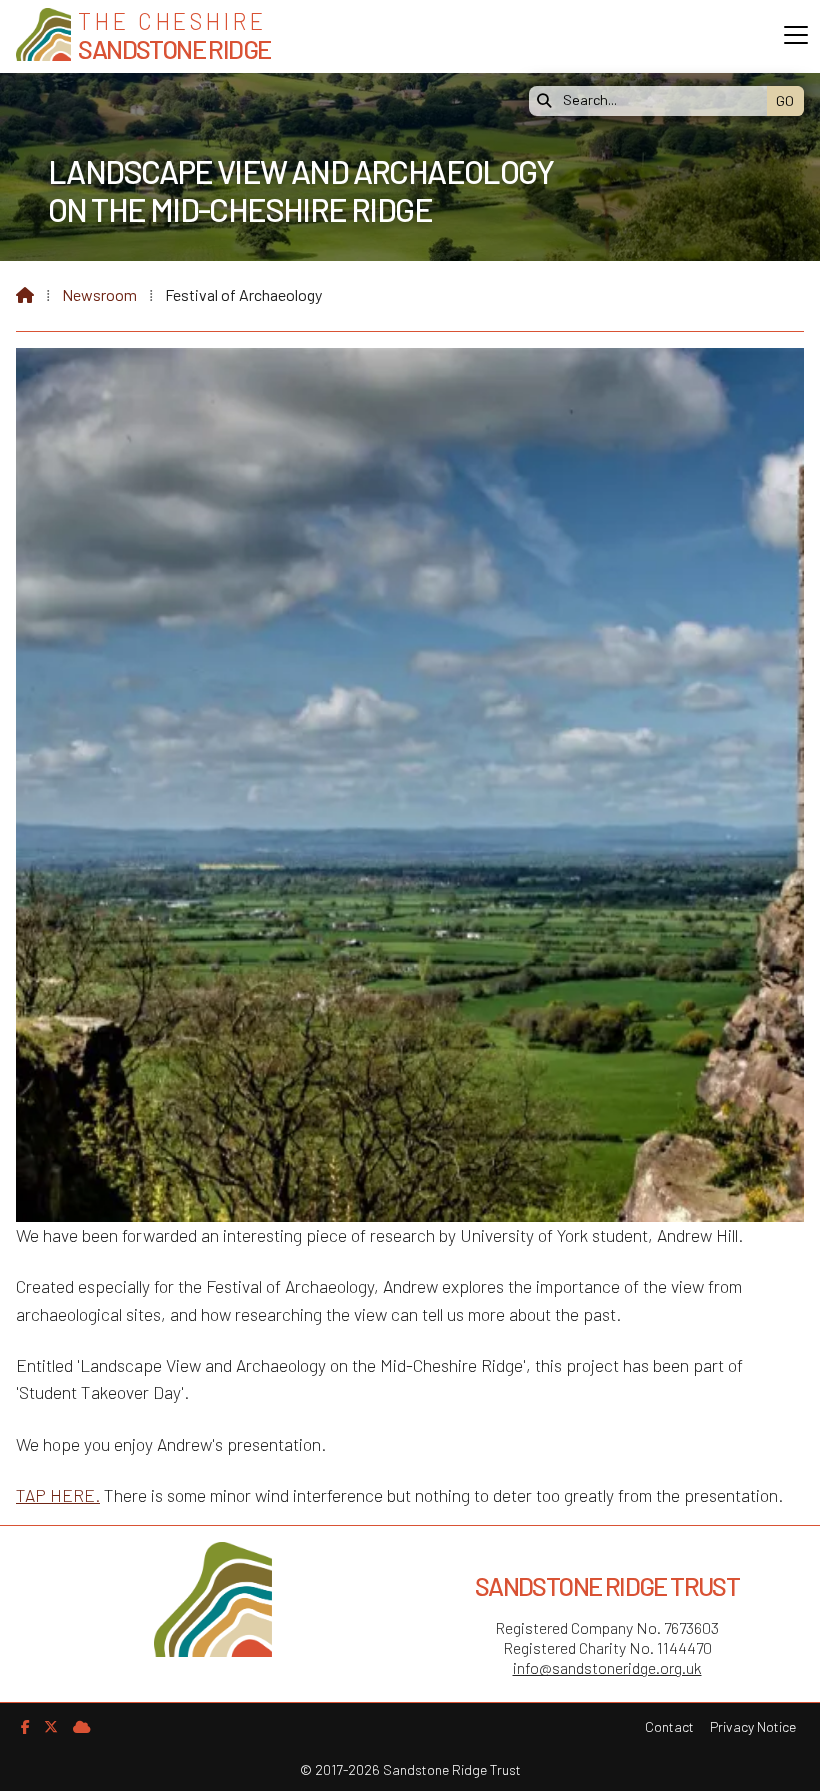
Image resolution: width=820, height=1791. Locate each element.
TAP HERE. (58, 1495)
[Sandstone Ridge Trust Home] (43, 36)
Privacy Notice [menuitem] (753, 1726)
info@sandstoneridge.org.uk (607, 1667)
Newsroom (99, 294)
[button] (796, 35)
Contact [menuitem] (669, 1726)
